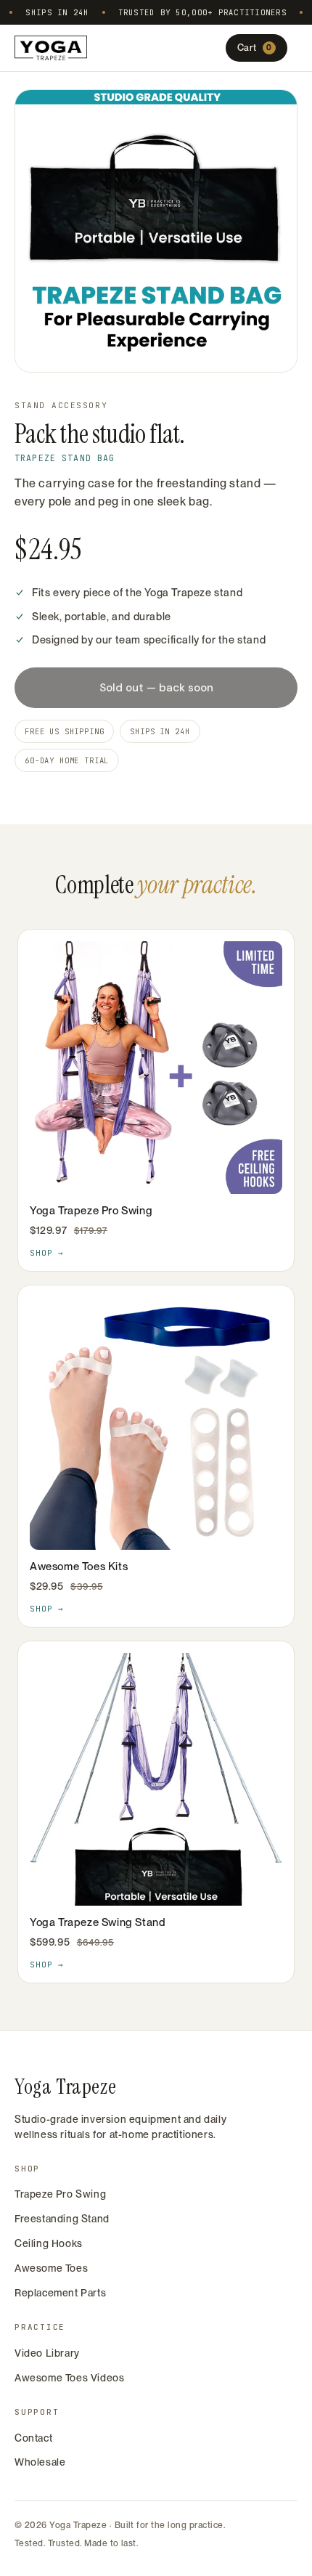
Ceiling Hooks (49, 2243)
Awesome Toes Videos (69, 2378)
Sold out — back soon (156, 688)
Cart (255, 48)
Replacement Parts (60, 2293)
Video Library (47, 2353)
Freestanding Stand (62, 2219)
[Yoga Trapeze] (51, 48)
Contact (33, 2438)
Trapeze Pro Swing (60, 2194)
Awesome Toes (51, 2268)
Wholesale (40, 2462)
